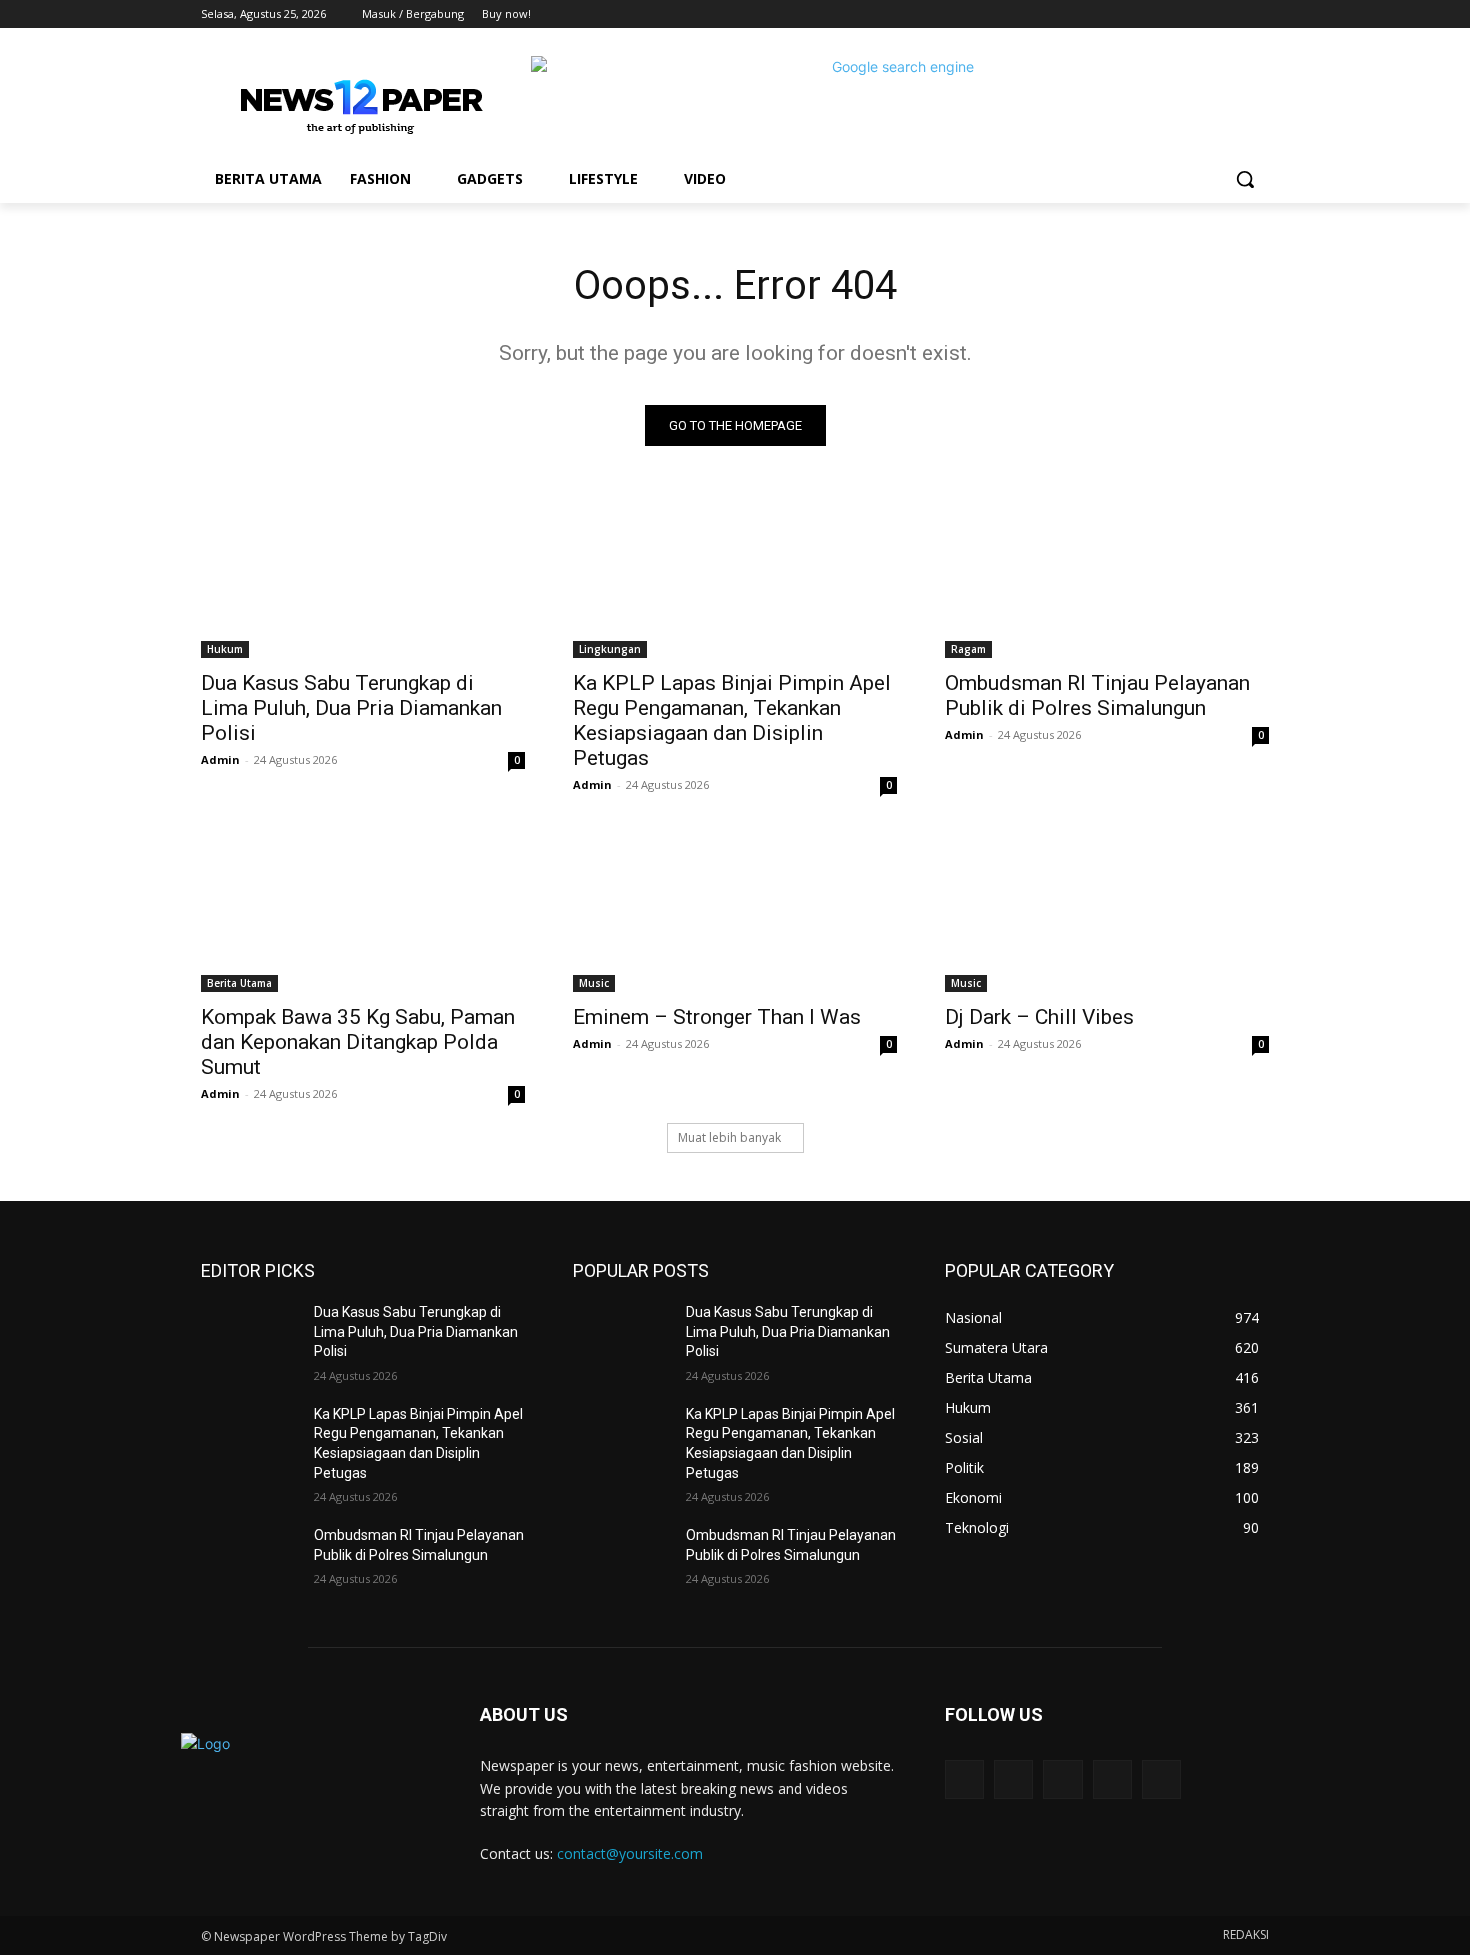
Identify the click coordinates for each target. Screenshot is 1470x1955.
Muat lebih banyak (729, 1137)
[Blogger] (964, 1779)
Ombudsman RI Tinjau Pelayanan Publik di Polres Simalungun (1097, 695)
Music (594, 983)
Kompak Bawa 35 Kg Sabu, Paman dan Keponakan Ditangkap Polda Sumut (358, 1042)
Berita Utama (239, 983)
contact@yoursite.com (630, 1853)
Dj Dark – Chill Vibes (1039, 1017)
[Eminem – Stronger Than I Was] (735, 911)
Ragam (968, 649)
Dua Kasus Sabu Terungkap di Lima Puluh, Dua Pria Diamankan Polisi (351, 708)
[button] (1245, 179)
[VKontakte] (1161, 1779)
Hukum (225, 649)
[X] (1202, 14)
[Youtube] (1257, 14)
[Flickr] (1062, 1779)
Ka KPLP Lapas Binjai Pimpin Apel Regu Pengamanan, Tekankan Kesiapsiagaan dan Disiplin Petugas (732, 720)
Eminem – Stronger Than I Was (717, 1017)
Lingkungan (610, 649)
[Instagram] (1174, 14)
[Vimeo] (1229, 14)
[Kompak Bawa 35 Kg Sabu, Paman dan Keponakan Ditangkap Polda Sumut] (363, 911)
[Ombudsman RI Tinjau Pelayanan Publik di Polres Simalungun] (1107, 577)
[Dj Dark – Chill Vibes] (1107, 911)
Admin (220, 759)
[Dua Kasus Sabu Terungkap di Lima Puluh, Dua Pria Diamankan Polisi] (363, 577)
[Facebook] (1146, 14)
